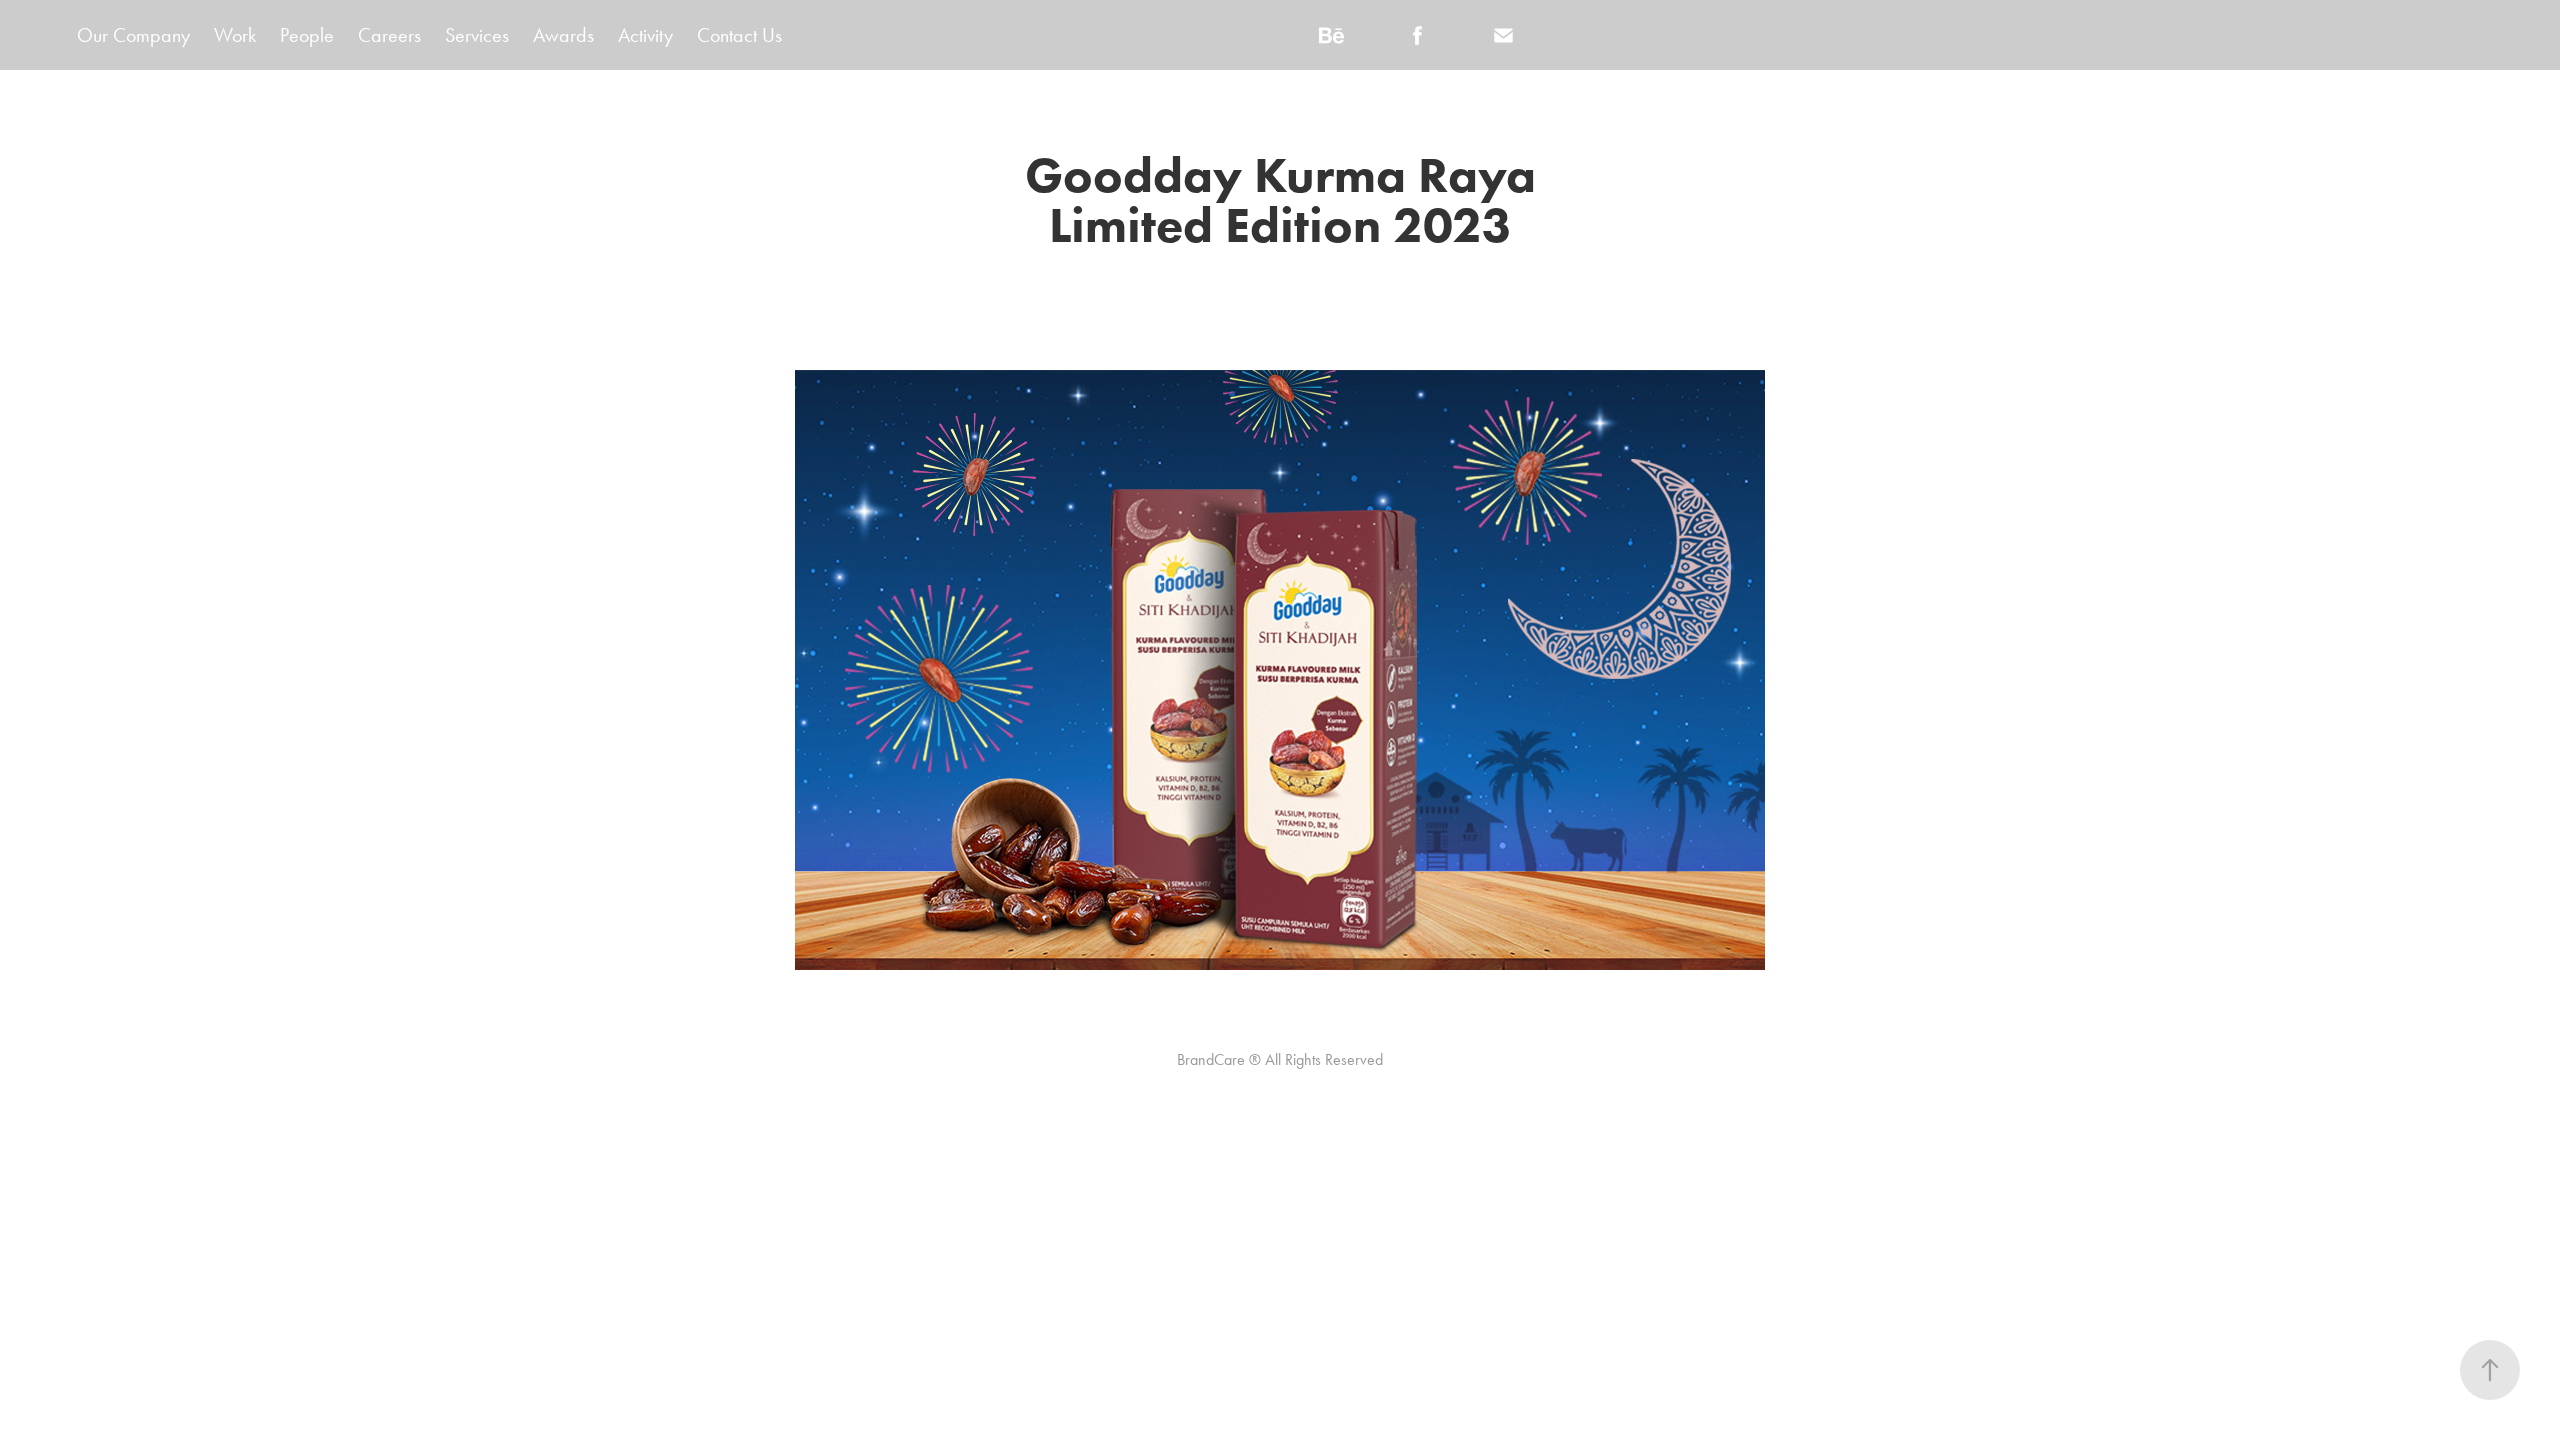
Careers (389, 35)
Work (235, 35)
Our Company (133, 35)
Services (477, 35)
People (307, 35)
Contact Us (739, 35)
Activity (645, 35)
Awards (563, 35)
